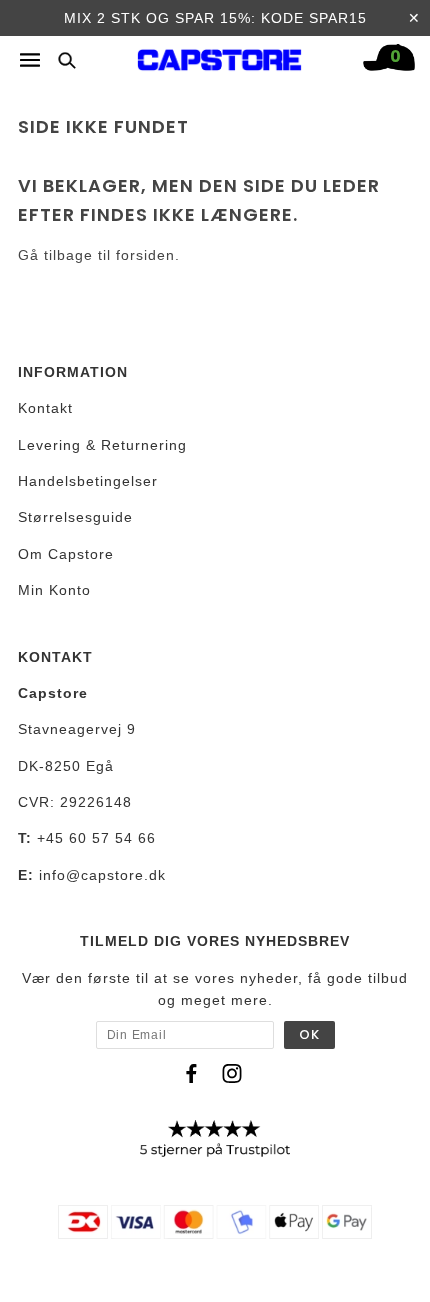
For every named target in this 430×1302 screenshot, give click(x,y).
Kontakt (45, 408)
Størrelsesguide (75, 517)
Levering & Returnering (102, 445)
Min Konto (54, 590)
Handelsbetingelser (88, 481)
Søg (61, 59)
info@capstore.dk (102, 875)
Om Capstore (66, 554)
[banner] (220, 55)
